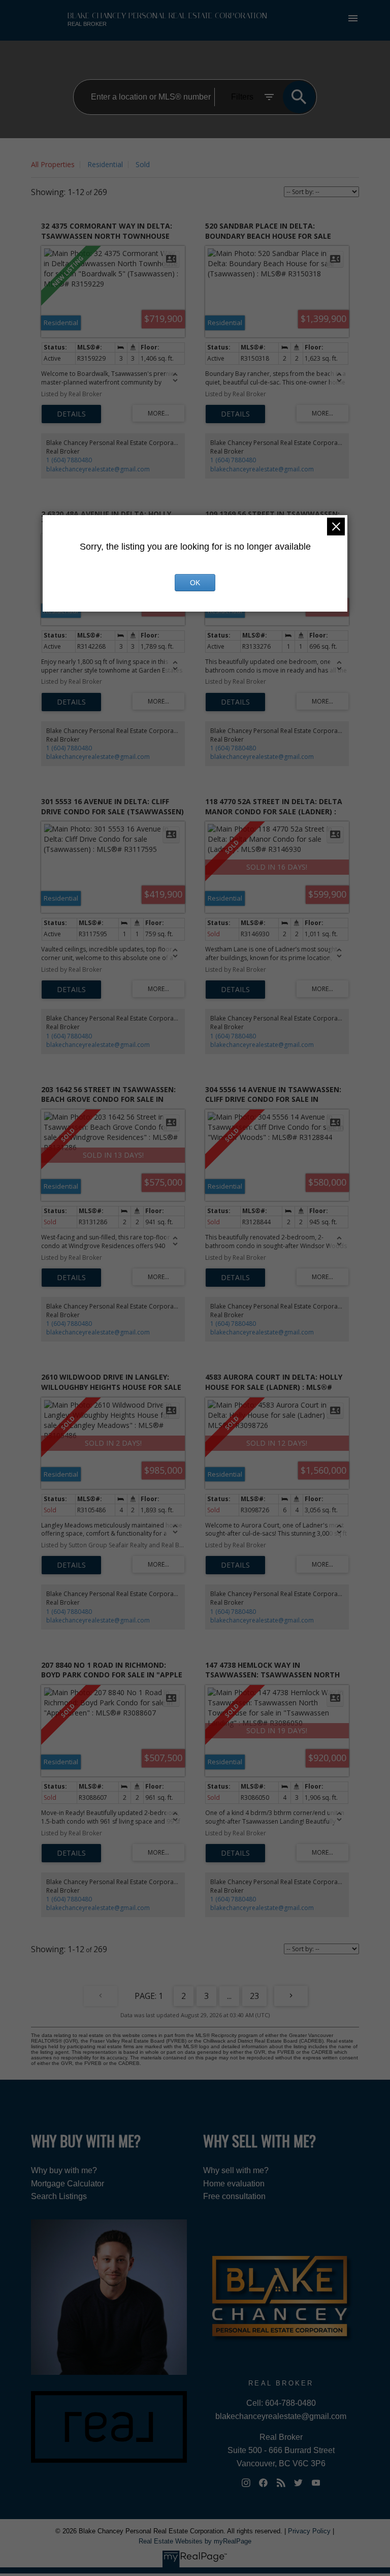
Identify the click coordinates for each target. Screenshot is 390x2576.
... (229, 1996)
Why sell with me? (236, 2170)
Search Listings (59, 2196)
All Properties (53, 164)
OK (195, 583)
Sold (143, 164)
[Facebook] (264, 2483)
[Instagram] (246, 2483)
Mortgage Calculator (68, 2184)
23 (254, 1996)
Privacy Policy (309, 2531)
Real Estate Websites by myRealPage (195, 2541)
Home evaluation (234, 2184)
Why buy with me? (64, 2170)
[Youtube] (316, 2483)
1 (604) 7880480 (69, 460)
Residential (105, 164)
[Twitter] (299, 2483)
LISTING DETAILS (71, 414)
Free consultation (234, 2196)
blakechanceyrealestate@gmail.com (98, 469)
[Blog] (281, 2483)
